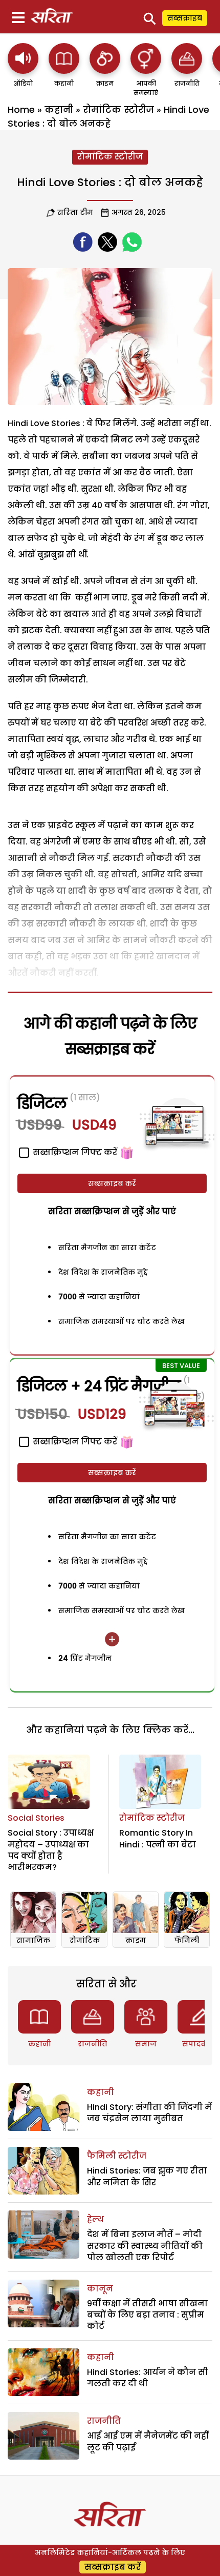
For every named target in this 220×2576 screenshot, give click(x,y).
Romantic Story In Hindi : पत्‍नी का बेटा (158, 1838)
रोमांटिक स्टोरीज (118, 109)
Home (21, 109)
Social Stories (36, 1818)
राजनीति (92, 2044)
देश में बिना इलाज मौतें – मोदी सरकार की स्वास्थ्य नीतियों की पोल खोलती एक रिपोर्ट (145, 2246)
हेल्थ (95, 2219)
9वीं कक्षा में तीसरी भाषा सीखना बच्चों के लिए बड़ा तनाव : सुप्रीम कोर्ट (147, 2315)
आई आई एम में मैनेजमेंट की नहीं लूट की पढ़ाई (148, 2441)
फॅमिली (187, 1940)
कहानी (59, 109)
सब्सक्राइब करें (112, 1183)
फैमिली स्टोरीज (117, 2156)
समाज (146, 2044)
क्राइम (136, 1940)
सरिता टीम (75, 212)
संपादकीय (199, 2044)
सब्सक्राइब (185, 18)
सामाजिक (33, 1940)
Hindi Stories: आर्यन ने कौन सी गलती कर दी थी (148, 2378)
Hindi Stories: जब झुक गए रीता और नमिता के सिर (147, 2176)
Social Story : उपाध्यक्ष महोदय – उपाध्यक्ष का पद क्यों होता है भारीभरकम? (51, 1850)
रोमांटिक (85, 1940)
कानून (100, 2289)
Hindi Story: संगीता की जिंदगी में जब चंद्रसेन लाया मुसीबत (149, 2113)
